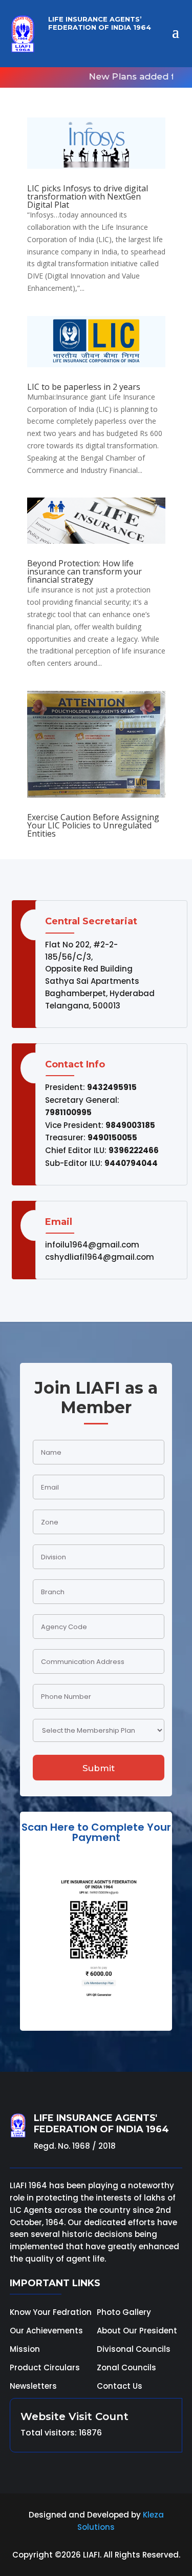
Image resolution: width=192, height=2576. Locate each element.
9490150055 (112, 1137)
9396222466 (134, 1150)
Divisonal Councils (134, 2349)
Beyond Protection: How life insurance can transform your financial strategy (84, 571)
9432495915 (112, 1087)
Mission (25, 2349)
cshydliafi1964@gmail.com (100, 1257)
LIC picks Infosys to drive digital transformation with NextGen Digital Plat (88, 196)
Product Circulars (45, 2367)
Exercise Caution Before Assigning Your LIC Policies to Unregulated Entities (93, 825)
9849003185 (130, 1125)
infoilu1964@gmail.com (92, 1245)
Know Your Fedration (51, 2312)
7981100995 (68, 1112)
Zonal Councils (126, 2367)
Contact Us (120, 2386)
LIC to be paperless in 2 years (84, 387)
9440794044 (131, 1163)
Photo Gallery (124, 2312)
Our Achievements (46, 2331)
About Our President (137, 2331)
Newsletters (33, 2386)
